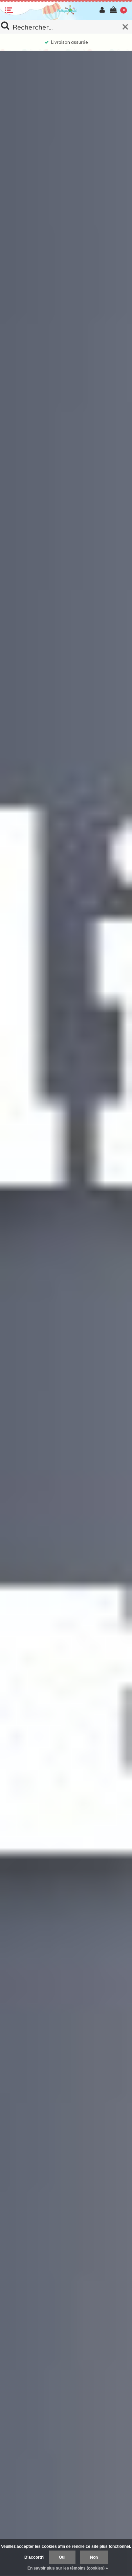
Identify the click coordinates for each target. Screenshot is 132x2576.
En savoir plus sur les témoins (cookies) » (68, 2568)
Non (94, 2557)
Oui (62, 2557)
